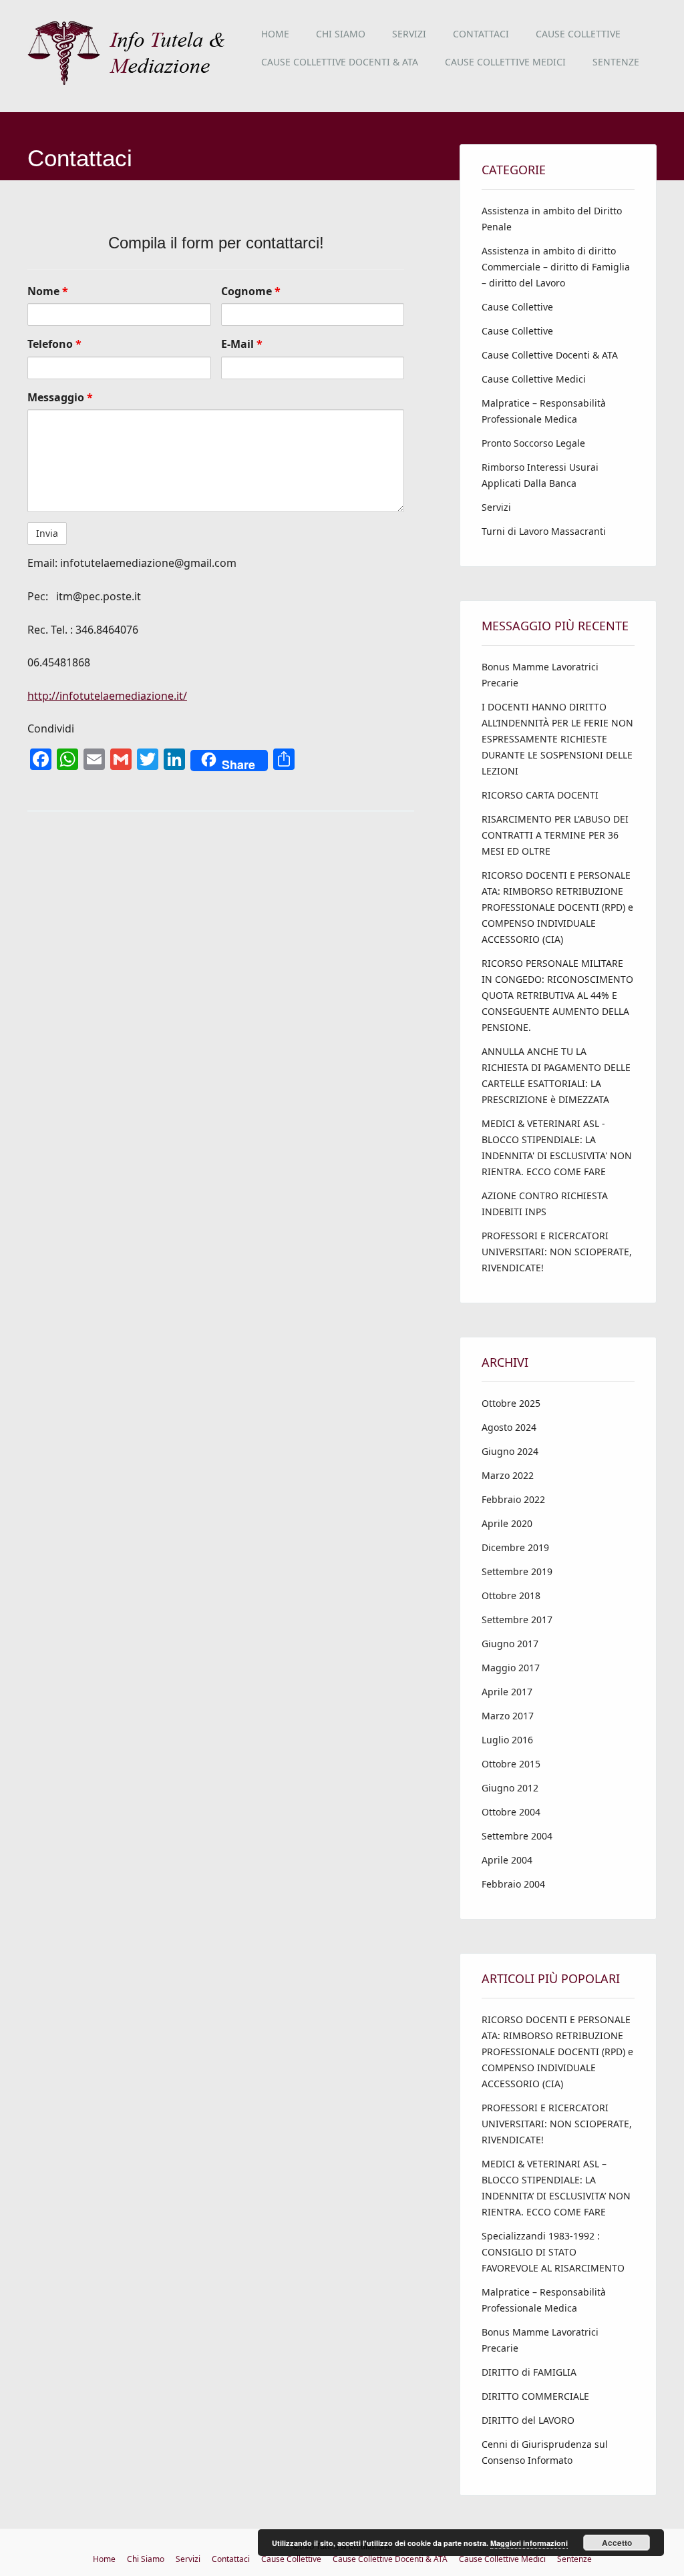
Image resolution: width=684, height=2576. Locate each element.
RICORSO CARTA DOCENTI (540, 795)
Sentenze (616, 62)
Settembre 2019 (517, 1571)
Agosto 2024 (509, 1427)
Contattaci (481, 34)
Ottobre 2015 (511, 1764)
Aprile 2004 (507, 1860)
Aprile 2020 (507, 1523)
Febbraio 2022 (513, 1499)
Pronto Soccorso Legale (533, 443)
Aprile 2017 (507, 1692)
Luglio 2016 (507, 1740)
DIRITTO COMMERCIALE (535, 2396)
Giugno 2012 (510, 1788)
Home (275, 34)
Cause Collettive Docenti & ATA (340, 62)
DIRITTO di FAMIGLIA (529, 2372)
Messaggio (60, 397)
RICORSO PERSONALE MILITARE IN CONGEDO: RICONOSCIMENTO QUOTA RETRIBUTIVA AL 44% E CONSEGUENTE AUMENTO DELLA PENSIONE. (557, 995)
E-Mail (242, 344)
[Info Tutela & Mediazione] (131, 83)
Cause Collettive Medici (505, 62)
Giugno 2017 (510, 1644)
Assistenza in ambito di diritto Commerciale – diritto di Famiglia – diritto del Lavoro (556, 267)
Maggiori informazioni (529, 2543)
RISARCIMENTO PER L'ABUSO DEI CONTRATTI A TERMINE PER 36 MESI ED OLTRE (555, 835)
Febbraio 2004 (513, 1884)
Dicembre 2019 (515, 1547)
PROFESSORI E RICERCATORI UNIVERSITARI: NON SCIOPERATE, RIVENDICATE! (557, 1252)
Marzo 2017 (508, 1716)
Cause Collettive (578, 34)
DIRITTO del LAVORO (528, 2420)
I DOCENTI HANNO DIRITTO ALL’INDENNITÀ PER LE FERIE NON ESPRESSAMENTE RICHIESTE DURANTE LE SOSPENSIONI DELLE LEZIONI (557, 739)
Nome (48, 291)
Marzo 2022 (508, 1475)
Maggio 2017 (511, 1668)
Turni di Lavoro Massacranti (544, 531)
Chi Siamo (341, 34)
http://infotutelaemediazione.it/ (107, 696)
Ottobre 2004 (511, 1812)
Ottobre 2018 (511, 1595)
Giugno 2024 (510, 1451)
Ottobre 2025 (511, 1403)
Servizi (409, 34)
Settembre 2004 (517, 1836)
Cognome (251, 291)
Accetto (617, 2543)
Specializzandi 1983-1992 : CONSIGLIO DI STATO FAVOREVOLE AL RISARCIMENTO (553, 2252)
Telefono (54, 344)
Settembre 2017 (517, 1620)
